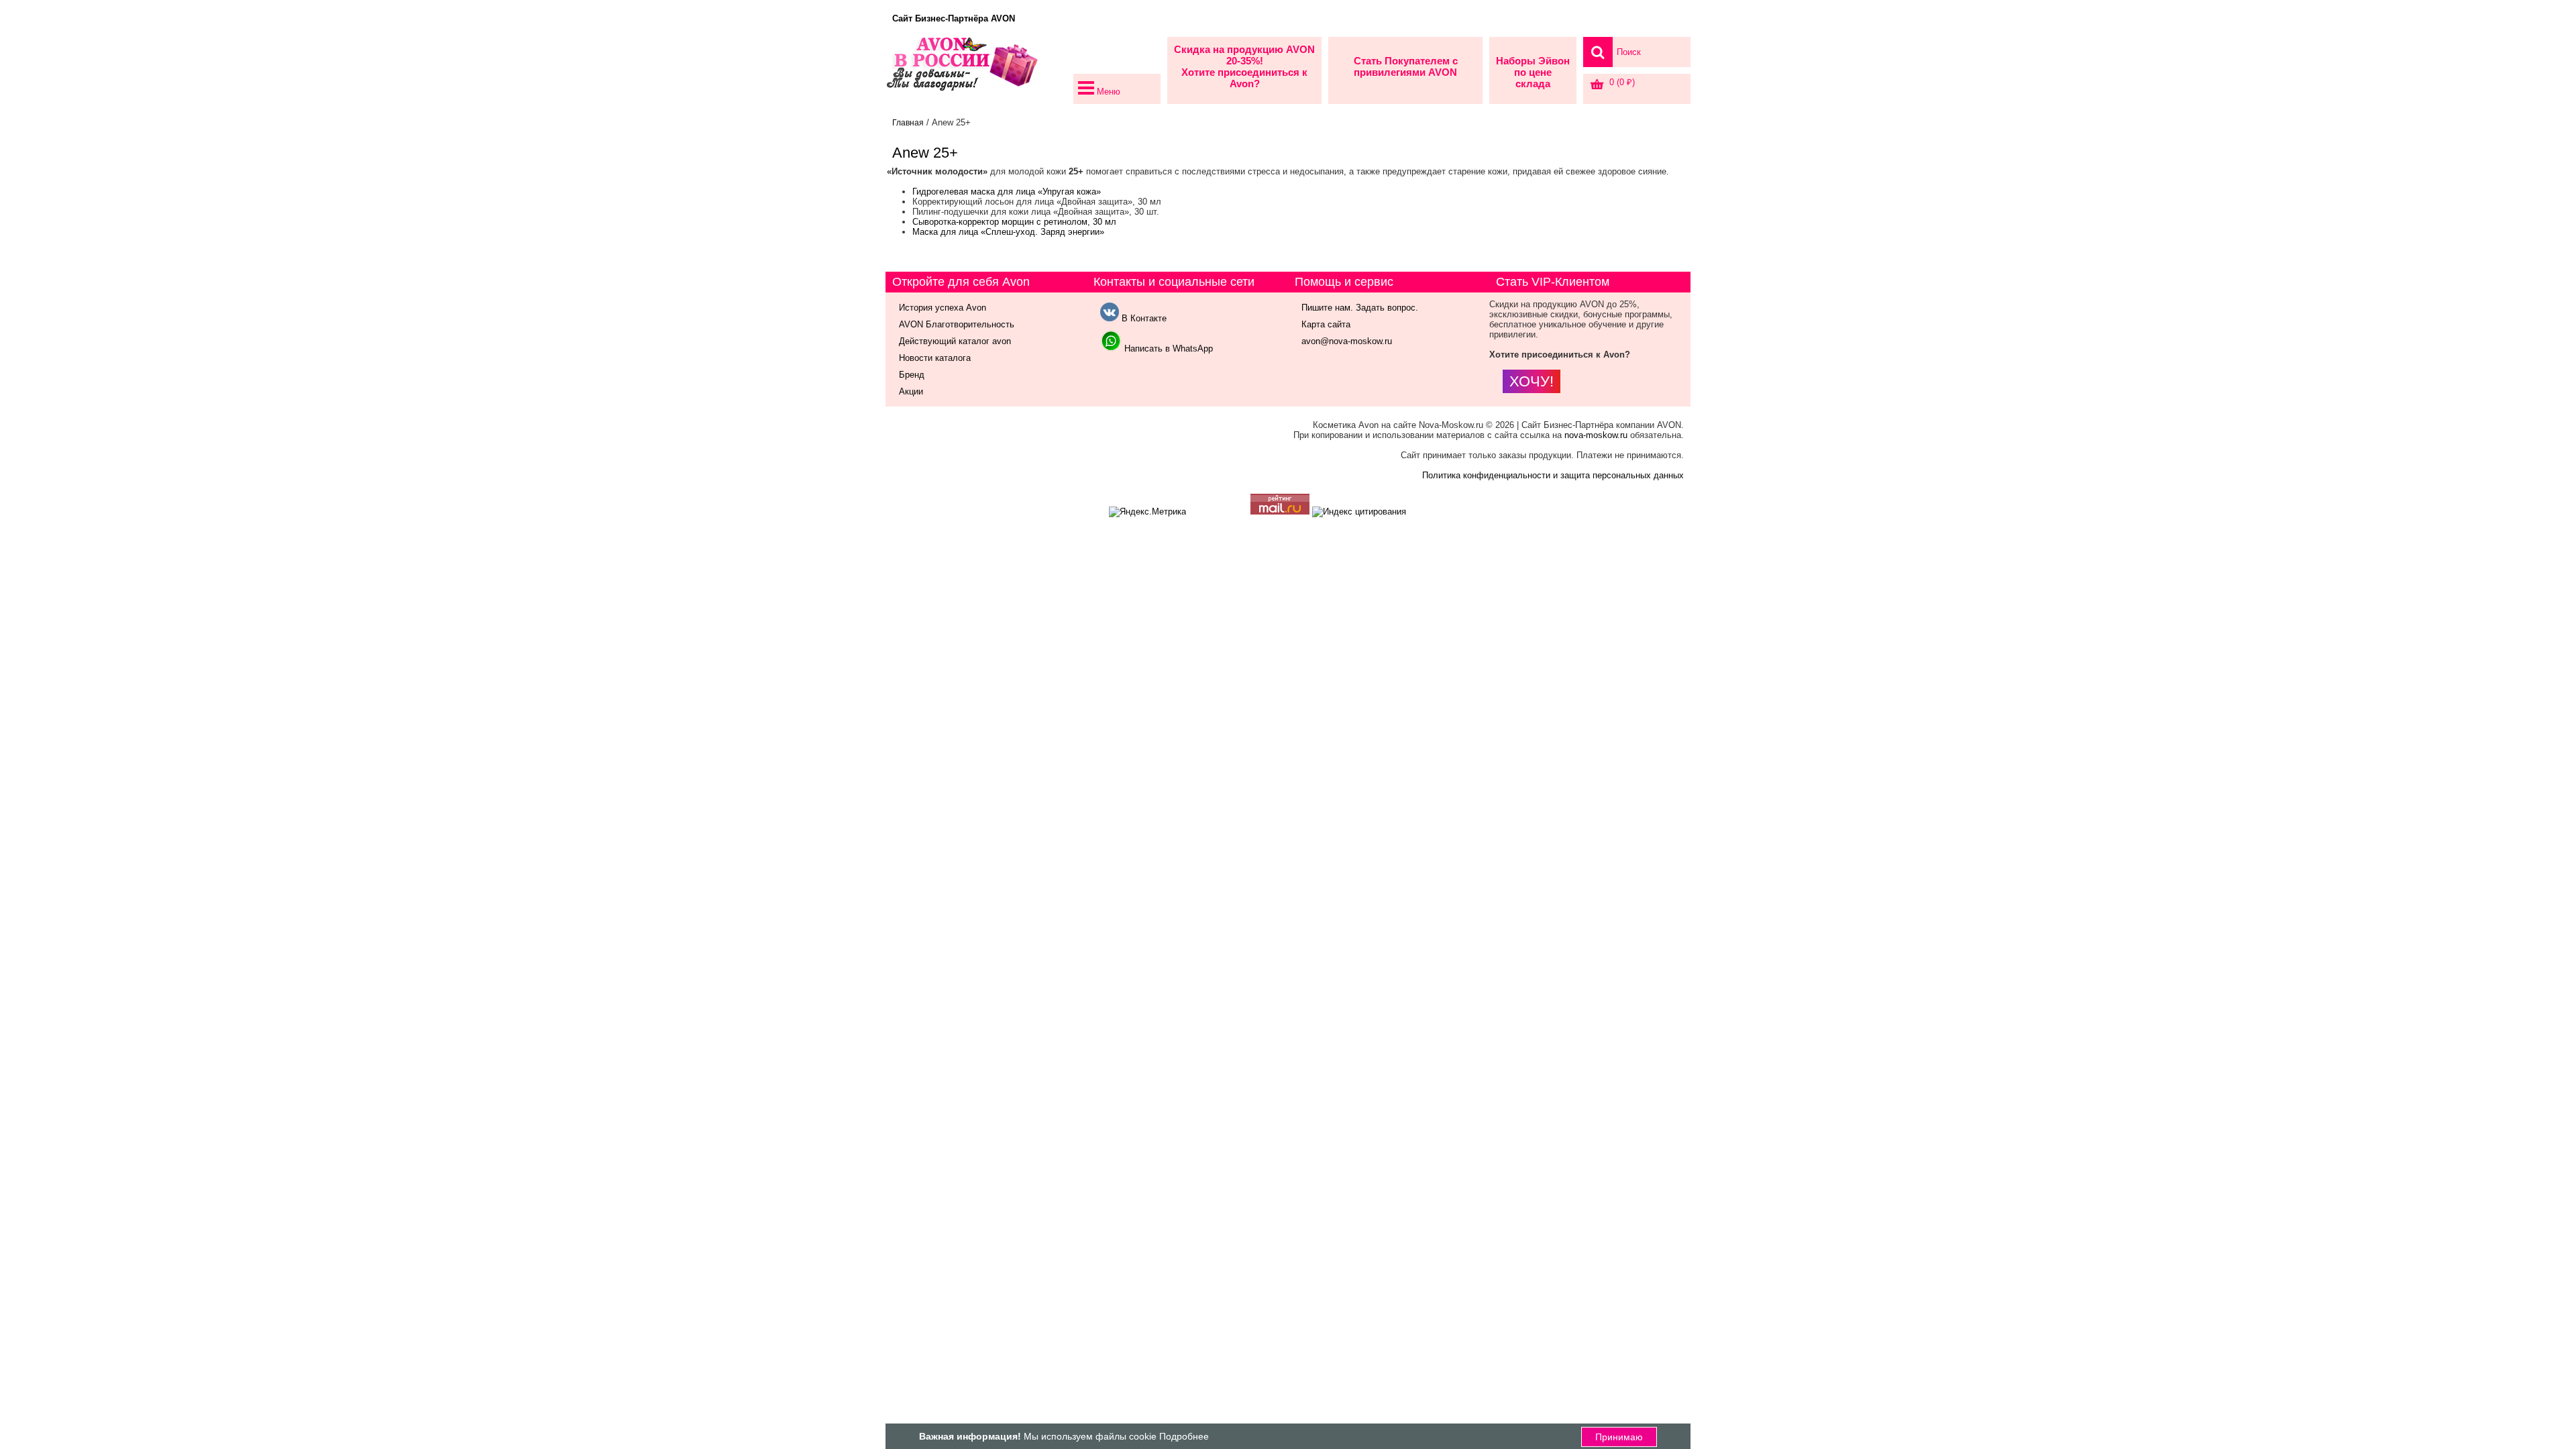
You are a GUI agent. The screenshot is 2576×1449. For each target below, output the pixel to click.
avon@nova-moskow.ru (1347, 341)
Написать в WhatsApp (1167, 348)
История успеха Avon (943, 308)
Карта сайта (1326, 324)
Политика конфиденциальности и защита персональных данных (1553, 475)
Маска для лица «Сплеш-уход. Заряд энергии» (1008, 232)
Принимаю (1619, 1437)
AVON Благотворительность (957, 324)
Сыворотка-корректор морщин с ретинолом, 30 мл (1014, 222)
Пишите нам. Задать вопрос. (1360, 308)
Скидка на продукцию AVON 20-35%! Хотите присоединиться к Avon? (1244, 66)
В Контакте (1143, 318)
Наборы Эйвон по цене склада (1533, 72)
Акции (911, 391)
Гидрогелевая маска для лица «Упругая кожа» (1007, 192)
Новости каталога (935, 358)
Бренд (912, 375)
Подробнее (1184, 1436)
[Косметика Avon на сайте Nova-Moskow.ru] (976, 70)
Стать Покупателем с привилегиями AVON (1406, 66)
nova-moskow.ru (1596, 435)
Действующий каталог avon (955, 341)
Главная (908, 123)
